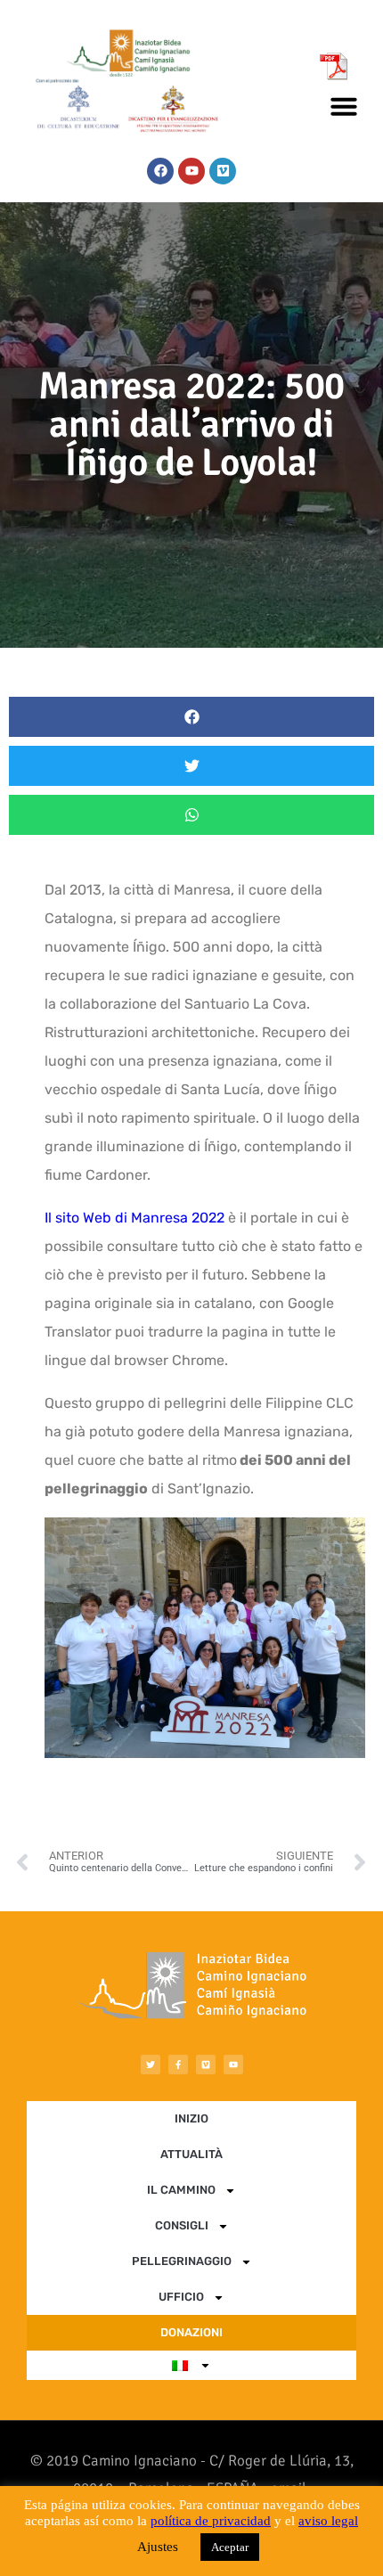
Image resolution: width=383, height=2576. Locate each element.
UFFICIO (181, 2297)
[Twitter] (151, 2065)
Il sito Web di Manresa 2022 (134, 1218)
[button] (344, 106)
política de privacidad (211, 2521)
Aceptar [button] (230, 2547)
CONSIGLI (182, 2225)
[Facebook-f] (178, 2065)
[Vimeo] (223, 171)
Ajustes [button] (158, 2547)
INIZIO (191, 2118)
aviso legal (328, 2521)
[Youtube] (191, 171)
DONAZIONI (191, 2332)
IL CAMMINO (181, 2190)
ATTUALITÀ (191, 2154)
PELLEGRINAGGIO (182, 2261)
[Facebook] (160, 171)
